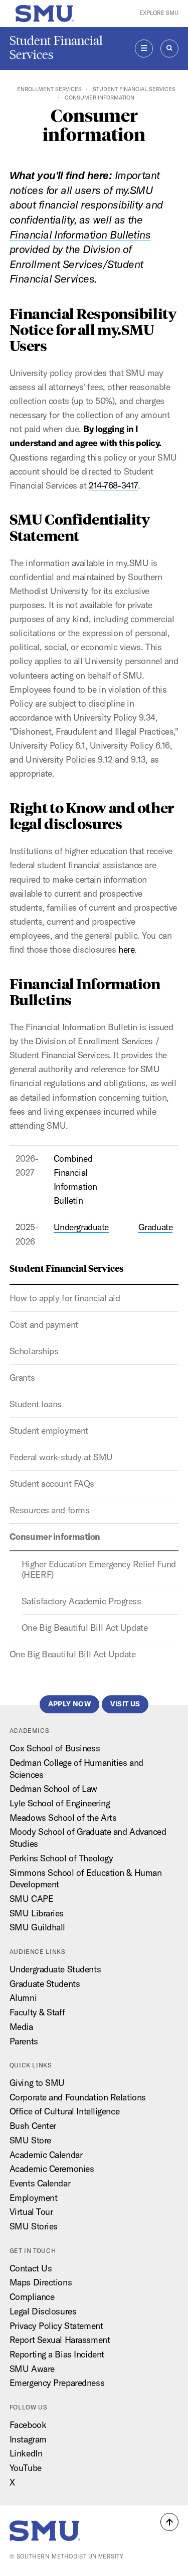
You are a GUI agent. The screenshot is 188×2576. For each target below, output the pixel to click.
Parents (24, 2041)
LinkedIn (26, 2453)
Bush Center (33, 2126)
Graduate (155, 1227)
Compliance (32, 2297)
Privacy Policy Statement (56, 2326)
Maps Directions (41, 2282)
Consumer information (55, 1537)
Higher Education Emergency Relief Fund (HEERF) (99, 1570)
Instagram (28, 2439)
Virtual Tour (31, 2212)
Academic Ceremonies (52, 2169)
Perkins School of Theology (61, 1858)
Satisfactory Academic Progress (81, 1601)
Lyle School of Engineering (60, 1803)
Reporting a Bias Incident (57, 2354)
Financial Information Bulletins (80, 235)
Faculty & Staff (37, 2012)
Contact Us (31, 2268)
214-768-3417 (113, 485)
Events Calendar (40, 2183)
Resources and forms (50, 1510)
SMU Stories (34, 2226)
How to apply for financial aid (65, 1298)
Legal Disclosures (43, 2311)
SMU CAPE (31, 1899)
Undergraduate (81, 1227)
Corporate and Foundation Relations (78, 2097)
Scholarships (34, 1351)
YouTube (26, 2468)
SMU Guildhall (37, 1927)
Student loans (36, 1404)
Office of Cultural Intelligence (64, 2111)
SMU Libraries (37, 1913)
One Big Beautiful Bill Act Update (85, 1628)
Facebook (28, 2425)
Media (21, 2027)
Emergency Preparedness (57, 2383)
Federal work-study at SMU (61, 1457)
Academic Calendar (46, 2155)
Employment (34, 2198)
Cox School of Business (55, 1748)
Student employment (49, 1431)
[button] (169, 2522)
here (126, 949)
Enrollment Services (49, 89)
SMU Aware (32, 2369)
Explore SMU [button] (159, 13)
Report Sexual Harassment (60, 2340)
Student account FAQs (52, 1484)
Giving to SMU (37, 2083)
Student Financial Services (56, 48)
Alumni (23, 1998)
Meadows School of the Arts (63, 1818)
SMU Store (30, 2140)
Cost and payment (44, 1325)
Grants (22, 1378)
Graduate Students (45, 1984)
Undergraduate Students (55, 1969)
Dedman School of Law (53, 1789)
